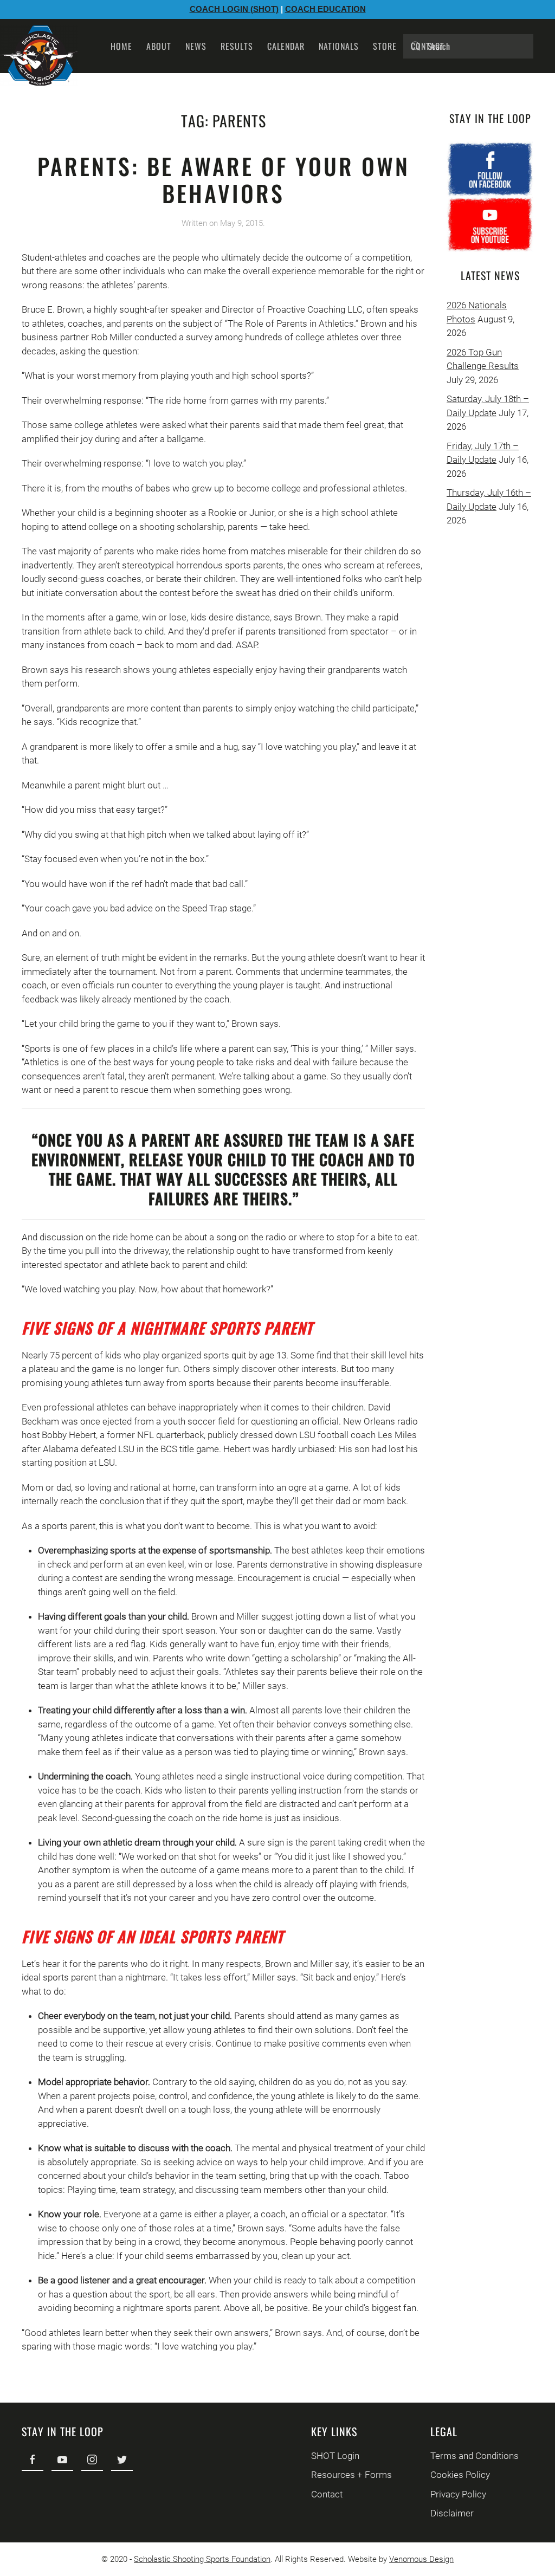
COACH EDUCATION (325, 9)
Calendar (286, 46)
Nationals (339, 46)
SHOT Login (335, 2456)
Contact (428, 46)
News (196, 46)
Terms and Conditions (475, 2456)
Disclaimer (452, 2513)
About (159, 46)
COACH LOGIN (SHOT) (234, 9)
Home (121, 46)
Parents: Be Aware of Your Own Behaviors (224, 179)
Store (385, 46)
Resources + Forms (351, 2475)
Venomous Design (421, 2559)
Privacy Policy (458, 2494)
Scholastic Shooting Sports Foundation (202, 2559)
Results (237, 46)
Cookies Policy (460, 2475)
